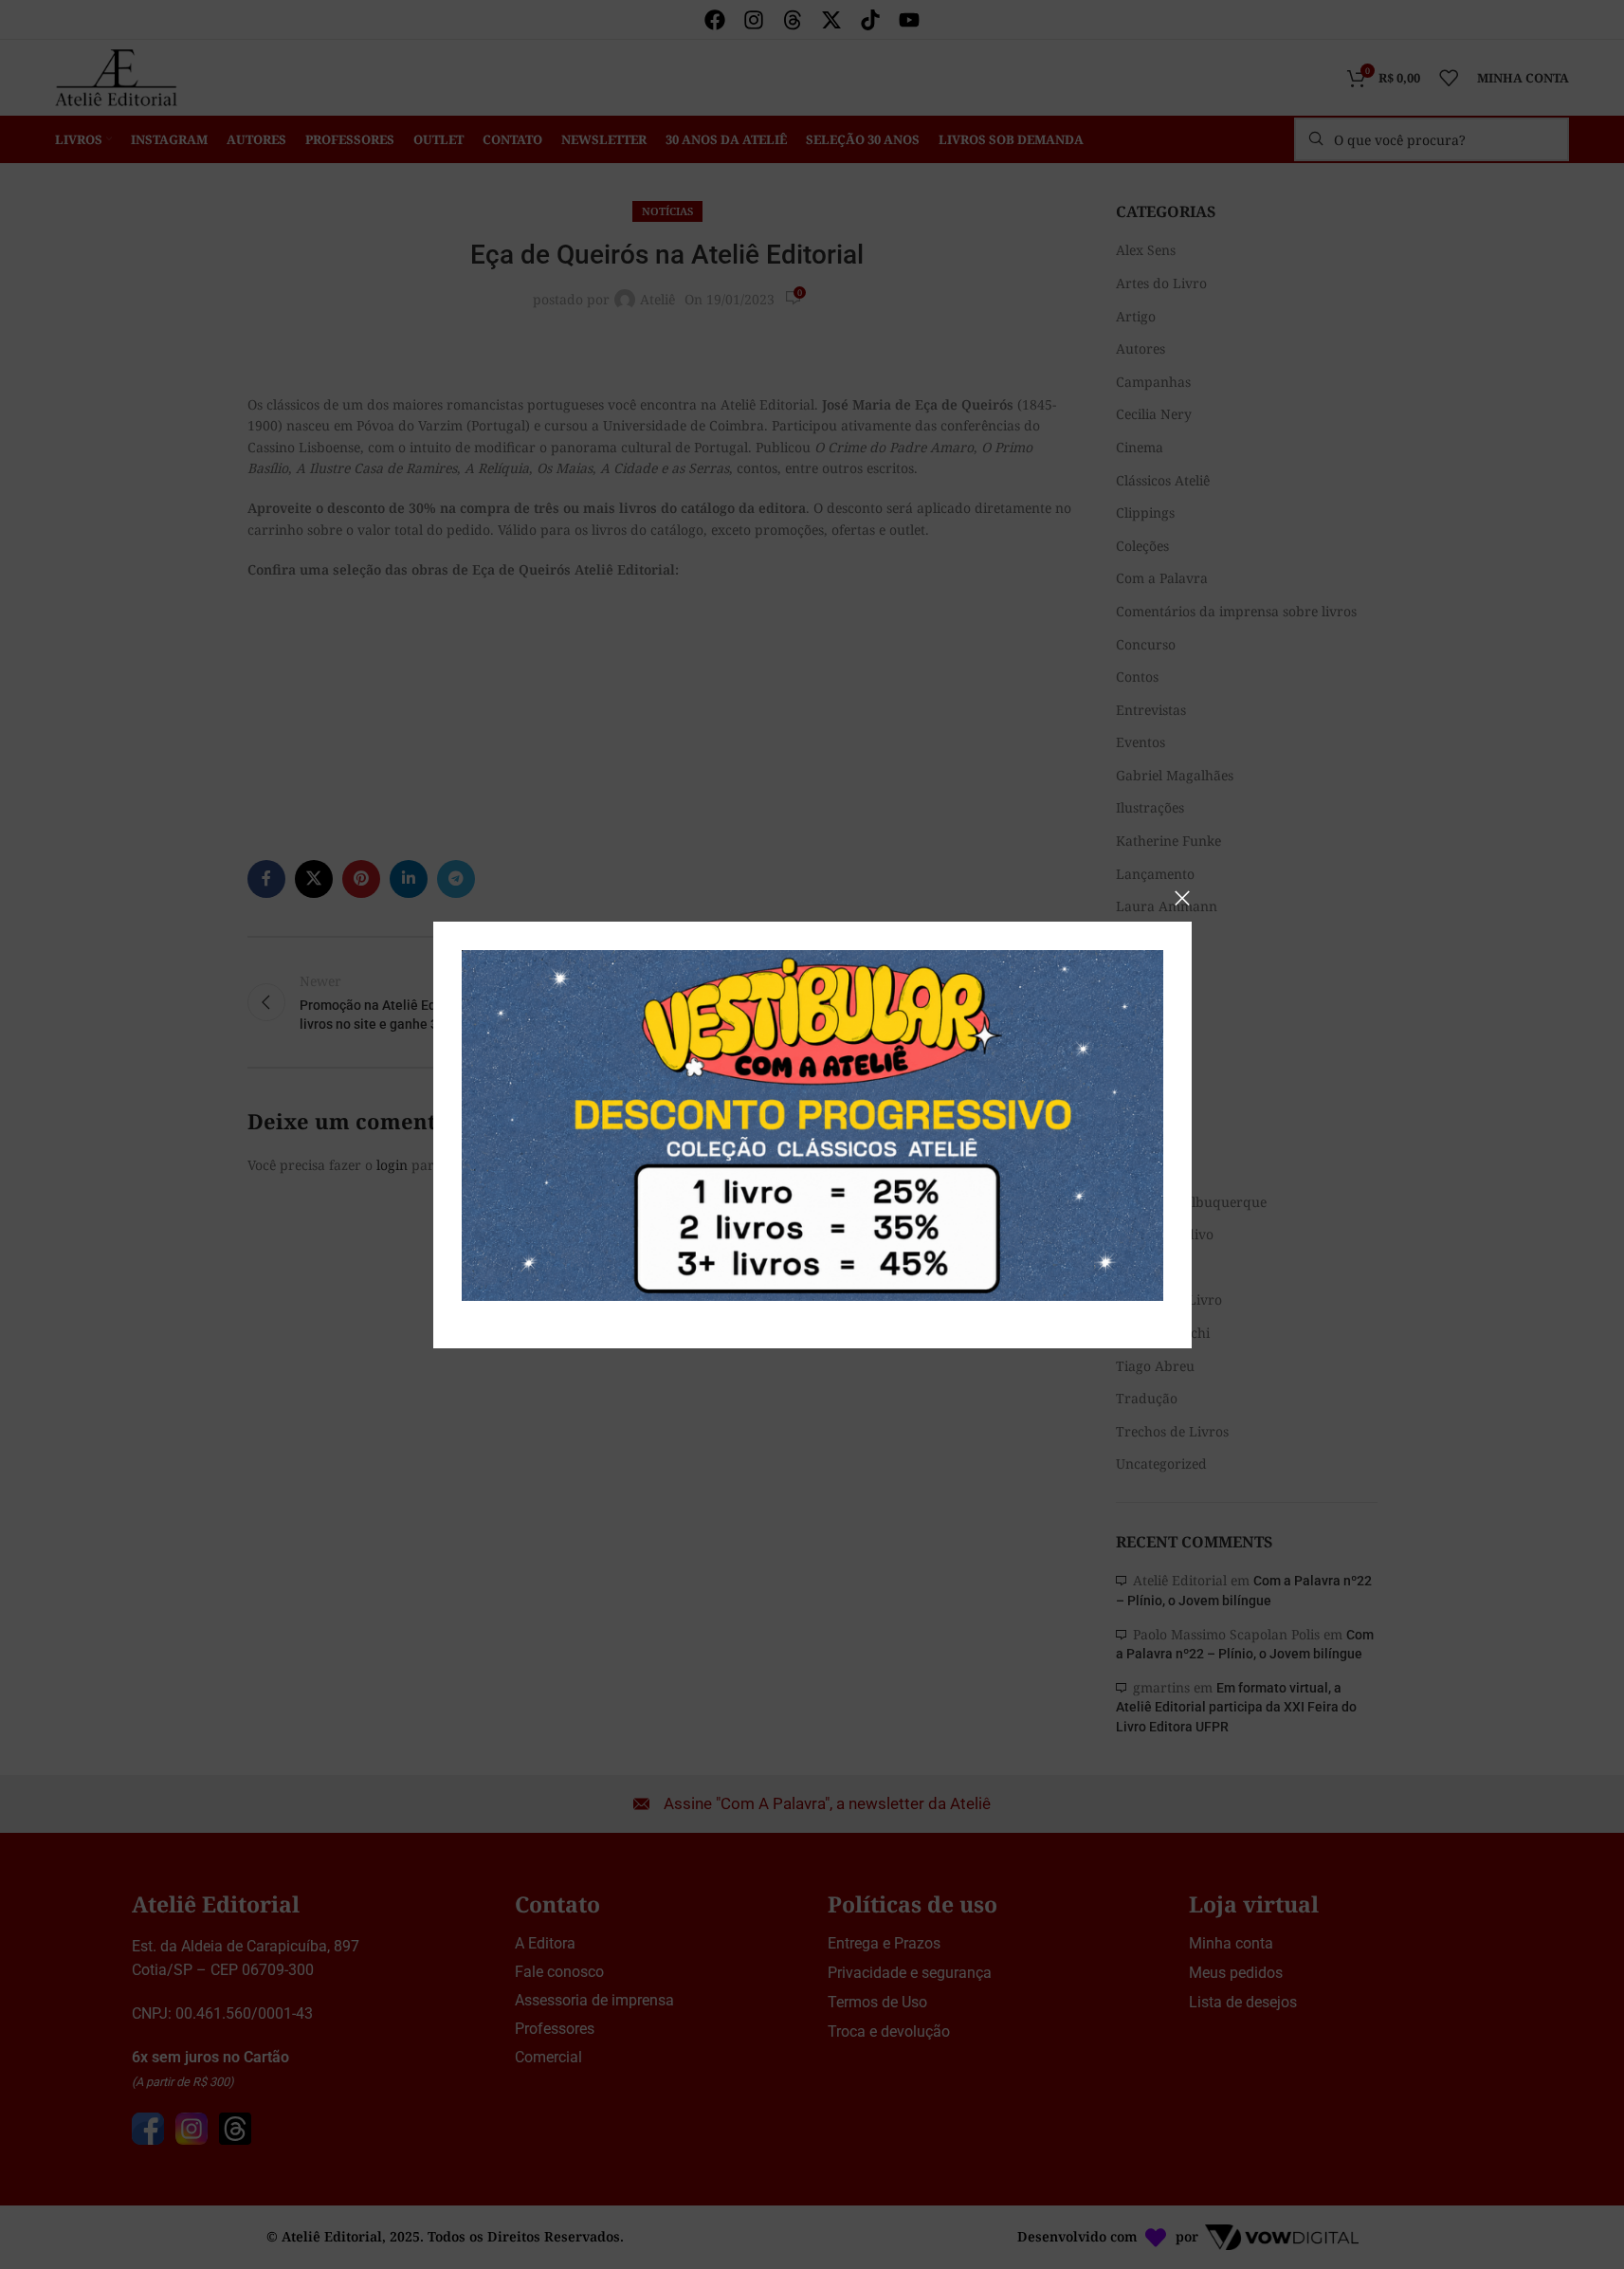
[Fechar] (1182, 898)
